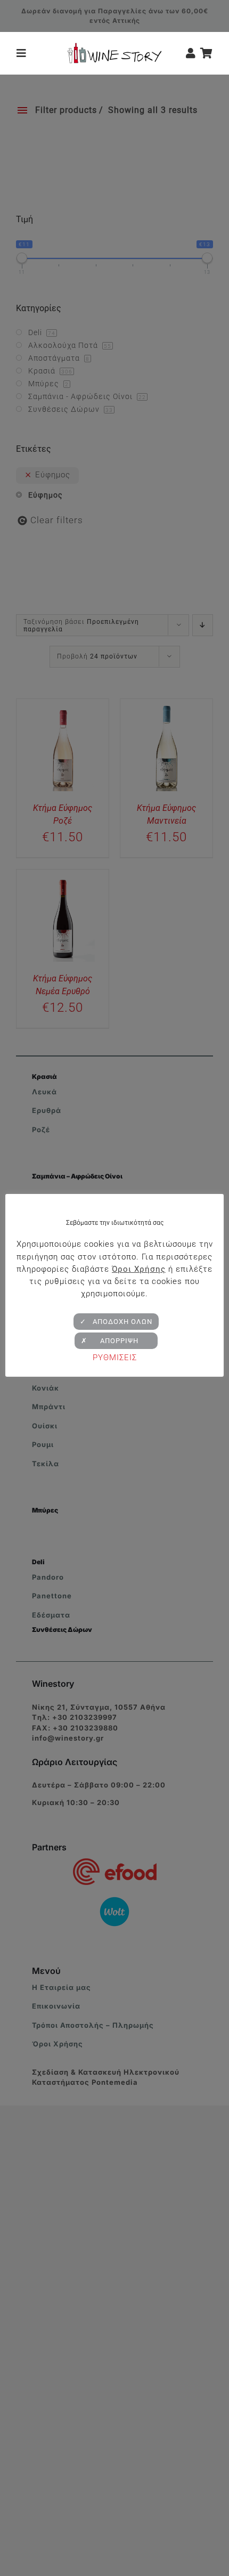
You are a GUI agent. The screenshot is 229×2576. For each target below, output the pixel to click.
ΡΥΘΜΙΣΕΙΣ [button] (115, 1358)
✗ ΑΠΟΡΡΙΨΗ (116, 1341)
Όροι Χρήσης (139, 1269)
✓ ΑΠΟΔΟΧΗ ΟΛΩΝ (116, 1322)
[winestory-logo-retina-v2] (114, 47)
